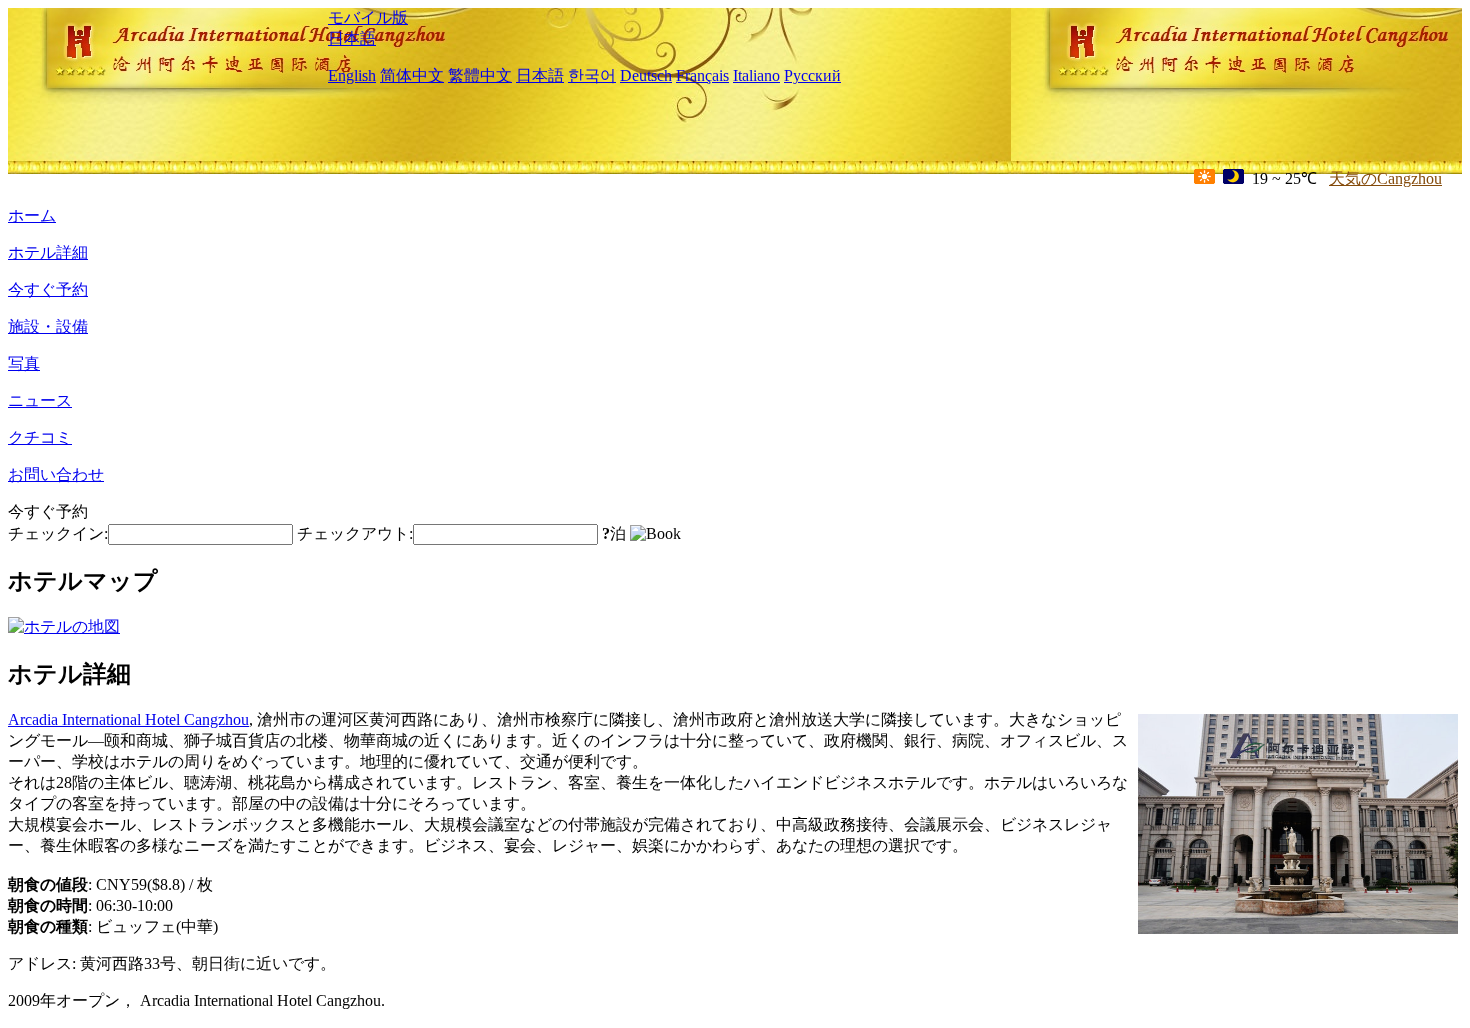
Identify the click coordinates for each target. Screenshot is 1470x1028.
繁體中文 (480, 75)
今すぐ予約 (48, 289)
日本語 (352, 38)
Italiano (756, 75)
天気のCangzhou (1385, 178)
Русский (812, 75)
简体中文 (412, 75)
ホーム (32, 215)
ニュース (40, 400)
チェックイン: (58, 533)
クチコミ (40, 437)
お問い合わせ (56, 474)
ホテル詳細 (48, 252)
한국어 (592, 75)
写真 (24, 363)
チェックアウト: (355, 533)
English (352, 75)
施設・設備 (48, 326)
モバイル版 (368, 17)
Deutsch (646, 75)
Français (702, 75)
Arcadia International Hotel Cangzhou (128, 719)
